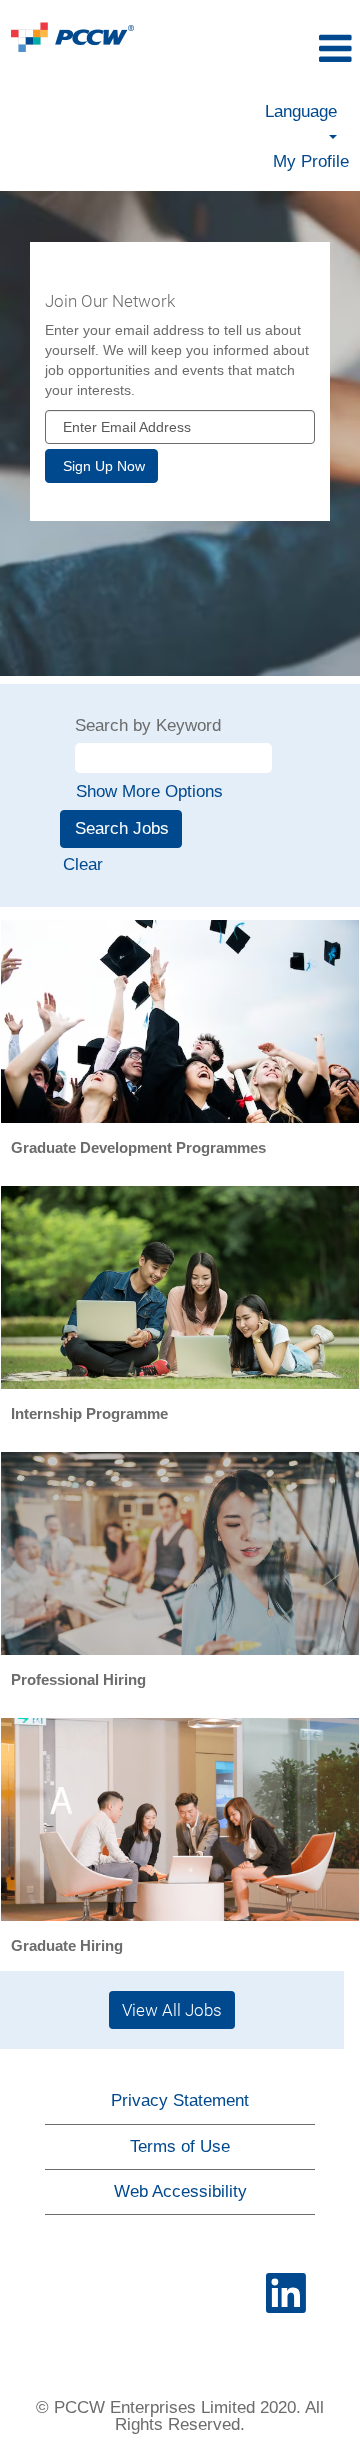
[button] (304, 49)
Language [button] (301, 111)
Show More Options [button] (149, 791)
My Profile (311, 161)
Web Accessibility (180, 2191)
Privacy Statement (180, 2100)
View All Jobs (172, 2010)
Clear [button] (83, 864)
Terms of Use (180, 2146)
